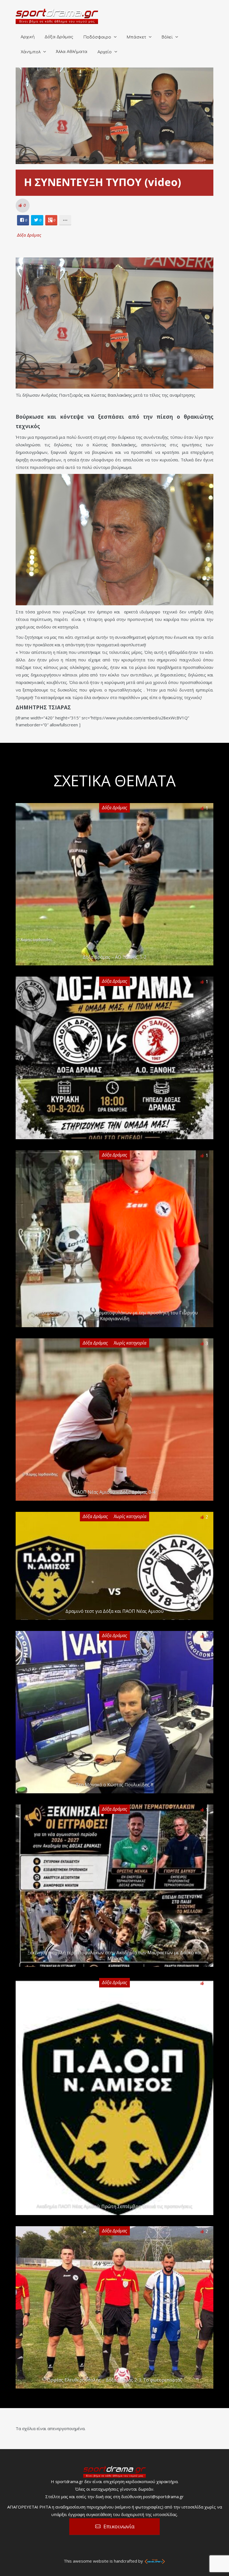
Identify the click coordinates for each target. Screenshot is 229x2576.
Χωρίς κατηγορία (130, 1343)
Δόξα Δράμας (59, 37)
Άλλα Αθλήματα (72, 52)
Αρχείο (105, 52)
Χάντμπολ (31, 52)
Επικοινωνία (119, 2526)
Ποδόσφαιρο (97, 37)
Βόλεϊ (167, 37)
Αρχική (28, 37)
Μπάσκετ (136, 37)
